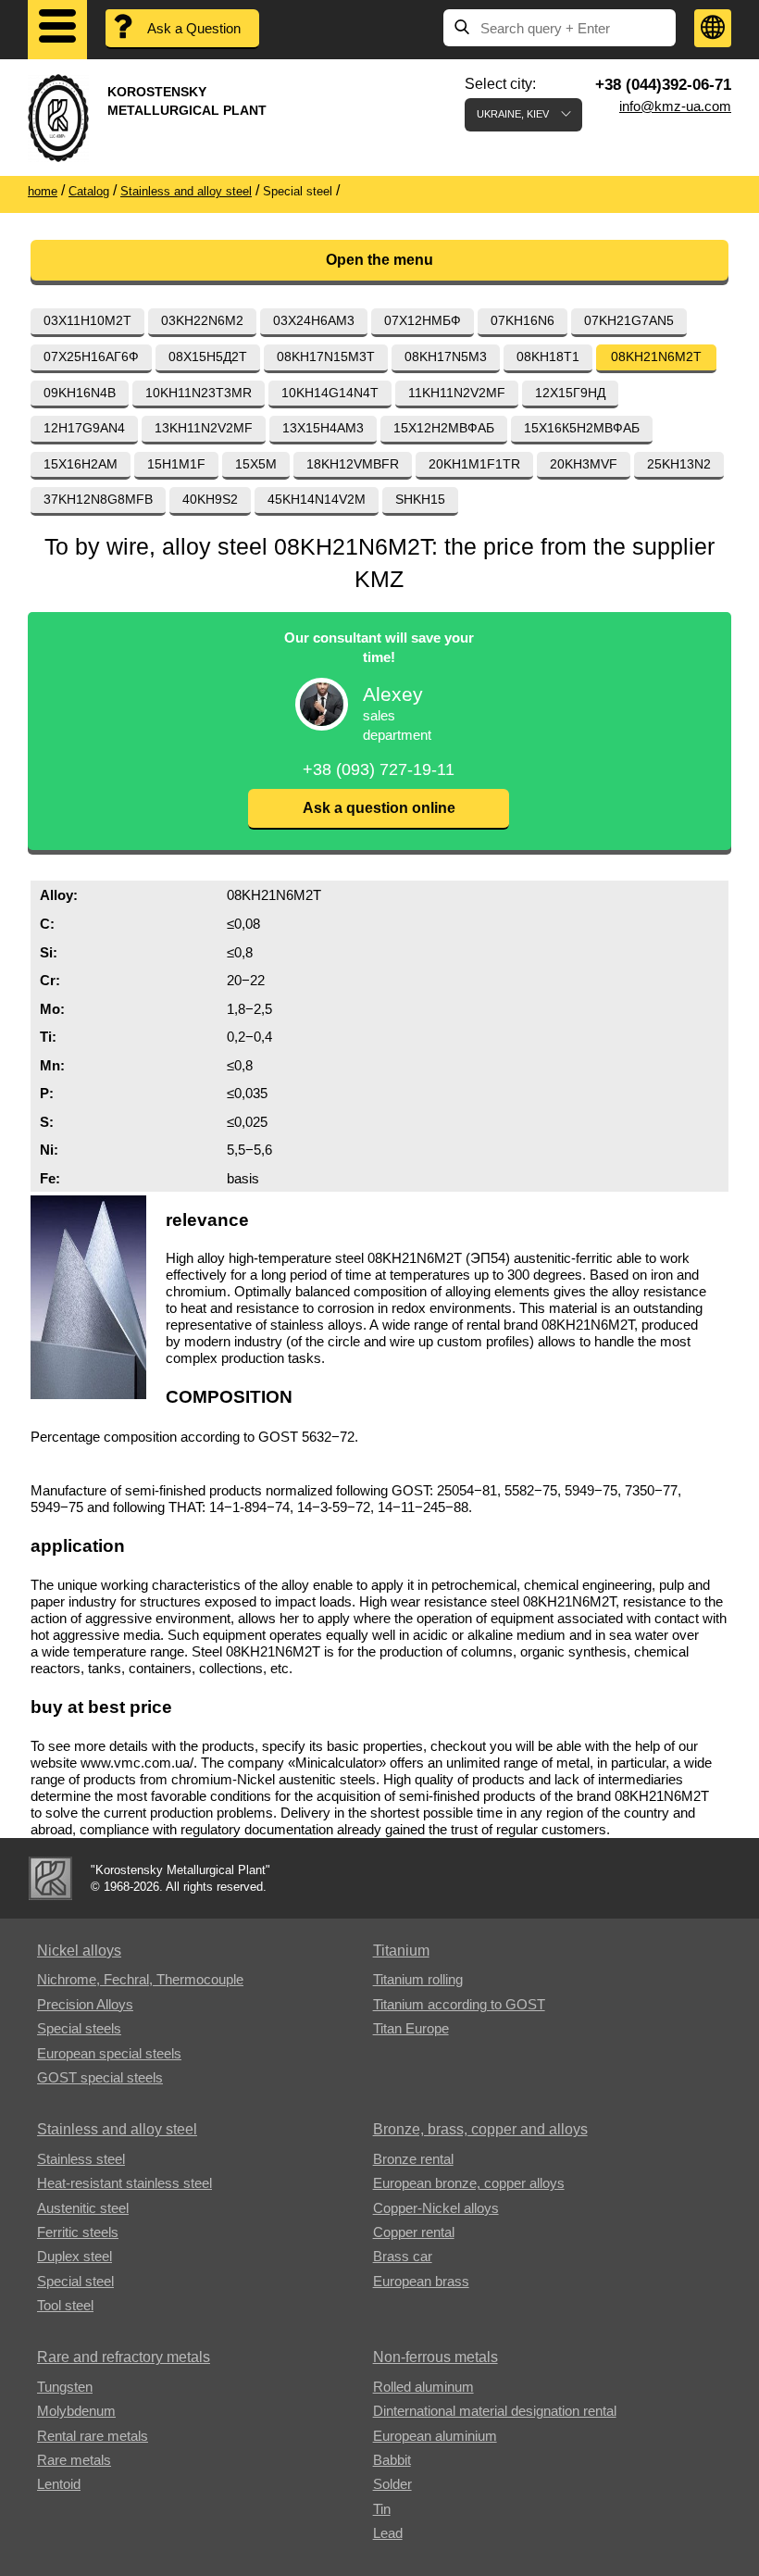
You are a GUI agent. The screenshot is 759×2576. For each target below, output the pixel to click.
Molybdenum (76, 2411)
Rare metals (74, 2460)
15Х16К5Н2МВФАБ (582, 428)
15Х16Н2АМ (81, 464)
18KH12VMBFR (353, 464)
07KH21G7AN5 (629, 320)
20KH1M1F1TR (474, 464)
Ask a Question (194, 28)
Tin (382, 2509)
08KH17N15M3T (326, 356)
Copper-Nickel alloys (436, 2208)
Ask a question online (379, 808)
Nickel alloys (79, 1951)
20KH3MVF (584, 464)
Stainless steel (81, 2159)
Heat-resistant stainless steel (124, 2183)
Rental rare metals (93, 2436)
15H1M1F (176, 464)
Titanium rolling (418, 1979)
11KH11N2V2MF (457, 393)
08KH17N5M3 (446, 356)
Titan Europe (411, 2028)
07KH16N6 (523, 320)
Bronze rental (413, 2159)
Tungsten (65, 2387)
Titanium (401, 1951)
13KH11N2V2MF (204, 428)
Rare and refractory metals (124, 2357)
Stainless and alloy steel (117, 2129)
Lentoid (59, 2484)
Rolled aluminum (423, 2387)
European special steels (109, 2053)
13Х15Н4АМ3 (323, 428)
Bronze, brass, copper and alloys (480, 2129)
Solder (392, 2484)
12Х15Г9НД (570, 393)
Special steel (75, 2281)
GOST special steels (100, 2077)
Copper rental (414, 2232)
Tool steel (65, 2305)
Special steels (79, 2028)
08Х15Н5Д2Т (208, 356)
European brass (421, 2281)
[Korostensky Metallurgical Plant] (50, 1878)
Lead (388, 2533)
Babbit (392, 2460)
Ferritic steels (78, 2232)
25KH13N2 (679, 464)
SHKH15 (420, 499)
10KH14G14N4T (330, 393)
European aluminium (435, 2436)
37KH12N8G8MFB (98, 499)
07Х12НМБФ (423, 320)
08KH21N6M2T (656, 356)
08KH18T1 (548, 356)
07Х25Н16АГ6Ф (91, 356)
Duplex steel (75, 2256)
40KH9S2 (210, 499)
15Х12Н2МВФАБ (444, 428)
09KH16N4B (80, 393)
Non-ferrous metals (435, 2357)
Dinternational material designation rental (495, 2411)
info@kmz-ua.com (675, 106)
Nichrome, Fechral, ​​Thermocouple (140, 1979)
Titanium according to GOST (459, 2004)
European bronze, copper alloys (469, 2183)
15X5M (256, 464)
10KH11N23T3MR (199, 393)
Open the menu (379, 260)
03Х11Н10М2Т (87, 320)
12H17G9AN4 (84, 428)
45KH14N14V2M (317, 499)
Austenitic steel (83, 2208)
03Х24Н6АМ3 (314, 320)
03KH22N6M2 (202, 320)
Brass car (403, 2256)
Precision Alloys (85, 2004)
